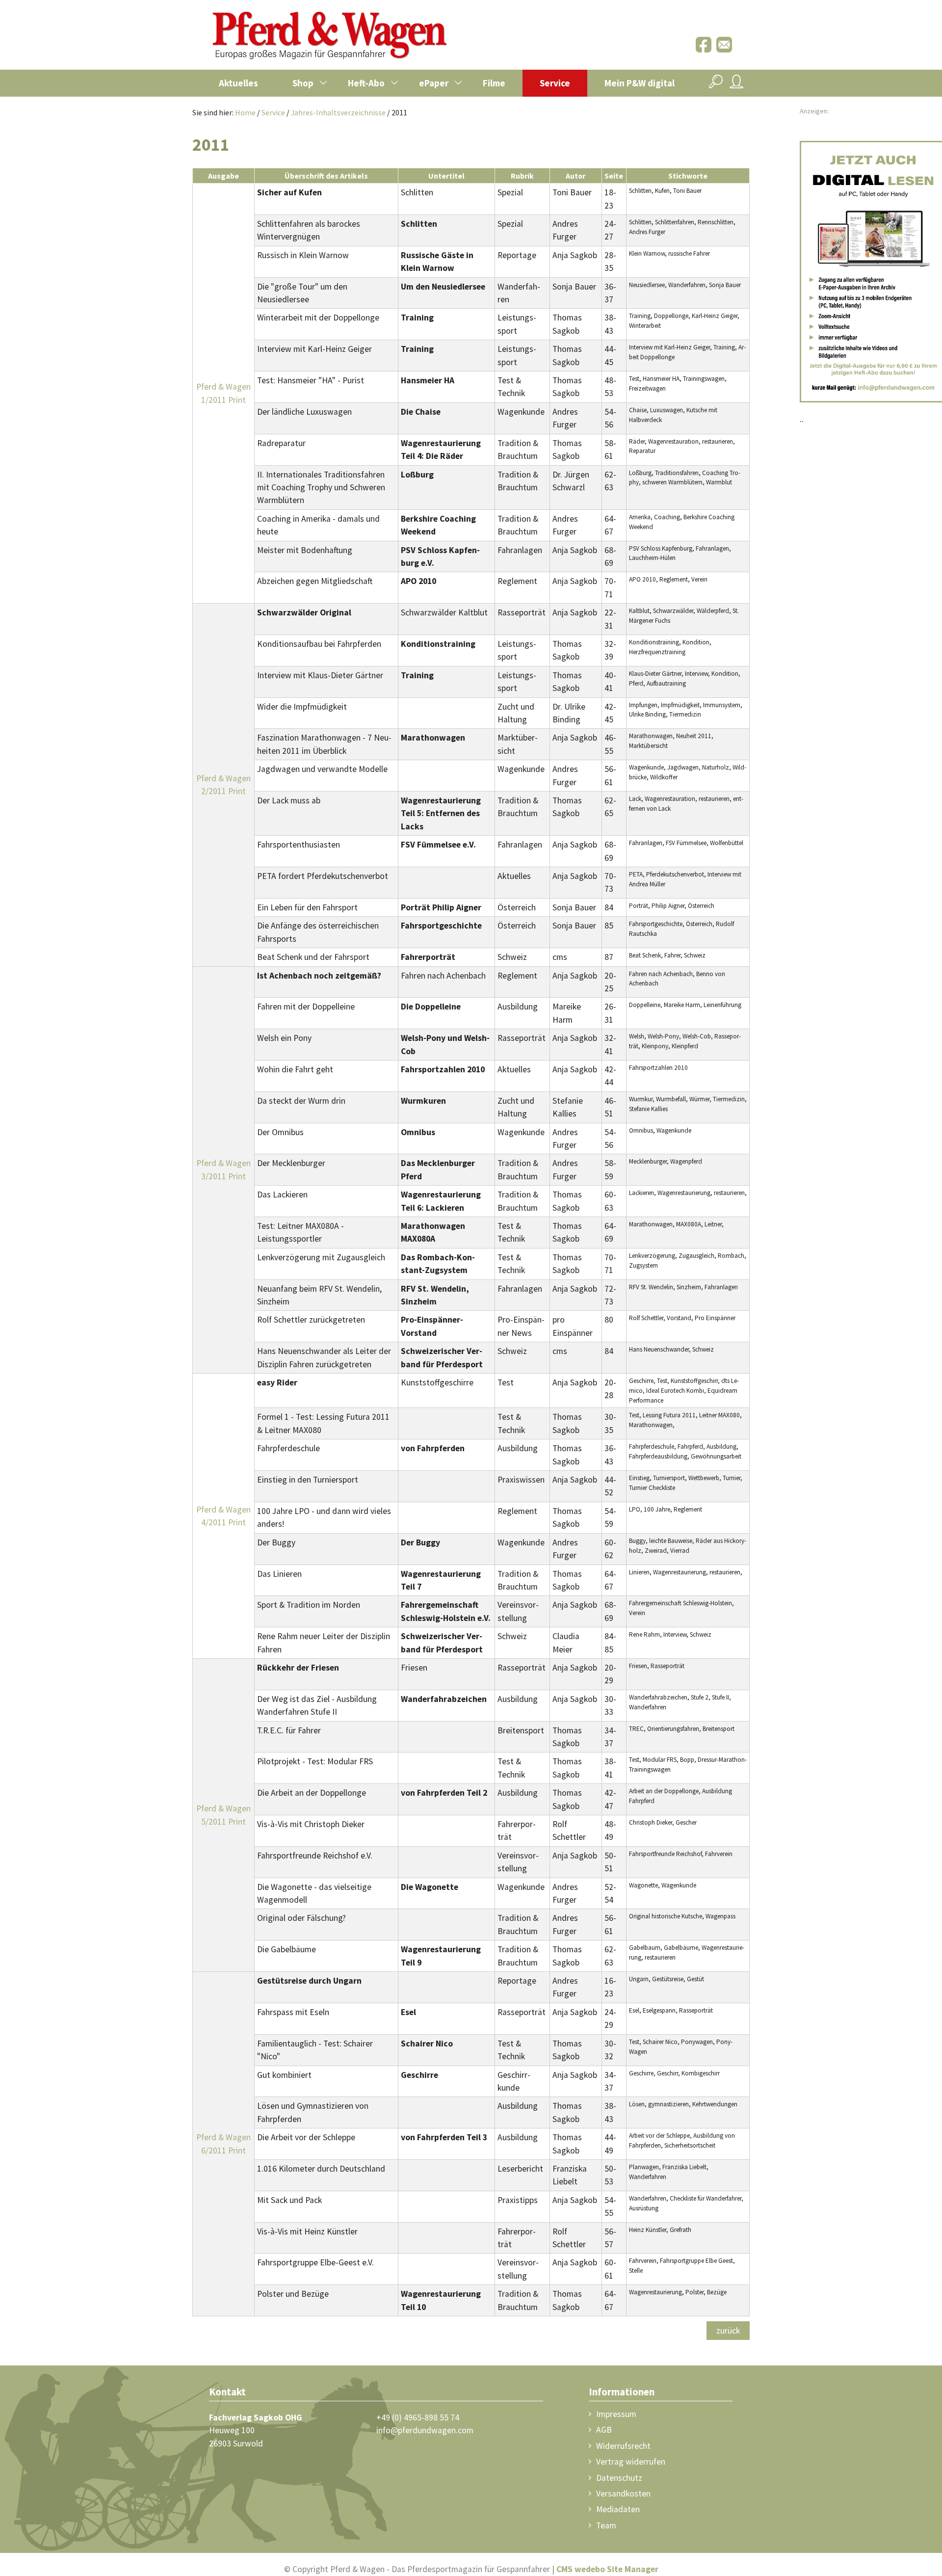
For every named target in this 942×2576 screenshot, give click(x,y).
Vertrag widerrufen (631, 2462)
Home (245, 112)
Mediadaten (618, 2509)
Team (606, 2525)
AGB (604, 2430)
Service (273, 112)
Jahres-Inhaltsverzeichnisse (338, 112)
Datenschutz (619, 2478)
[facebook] (704, 50)
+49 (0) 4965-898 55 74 (418, 2417)
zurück (728, 2331)
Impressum (616, 2414)
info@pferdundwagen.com (425, 2430)
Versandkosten (623, 2494)
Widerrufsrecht (623, 2446)
